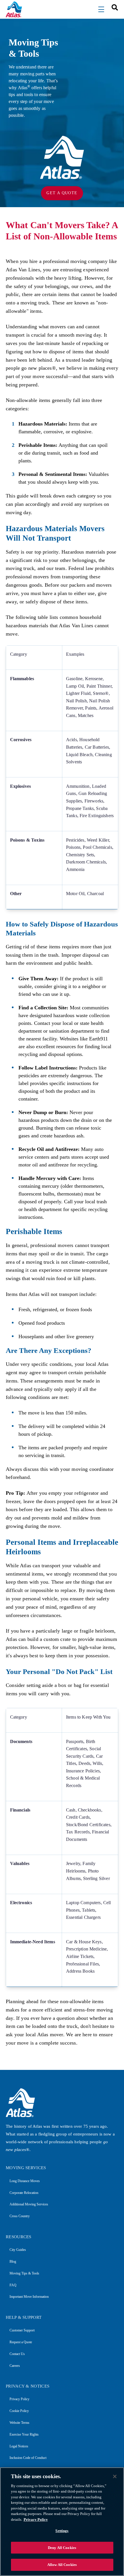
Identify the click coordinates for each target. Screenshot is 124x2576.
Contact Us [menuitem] (17, 2354)
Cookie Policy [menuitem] (19, 2411)
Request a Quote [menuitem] (21, 2342)
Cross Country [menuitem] (20, 2216)
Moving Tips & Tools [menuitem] (24, 2273)
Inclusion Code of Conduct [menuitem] (28, 2458)
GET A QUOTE (62, 193)
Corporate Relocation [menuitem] (24, 2193)
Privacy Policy (36, 2519)
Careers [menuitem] (15, 2366)
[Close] (115, 2476)
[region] (62, 2522)
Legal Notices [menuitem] (19, 2446)
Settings (62, 2531)
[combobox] (113, 7)
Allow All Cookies (62, 2565)
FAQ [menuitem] (13, 2285)
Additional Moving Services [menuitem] (29, 2204)
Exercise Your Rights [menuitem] (24, 2434)
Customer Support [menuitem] (22, 2330)
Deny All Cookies (62, 2548)
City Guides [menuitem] (18, 2250)
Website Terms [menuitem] (19, 2423)
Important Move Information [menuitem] (29, 2297)
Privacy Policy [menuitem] (19, 2399)
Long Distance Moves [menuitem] (25, 2181)
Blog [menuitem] (13, 2262)
